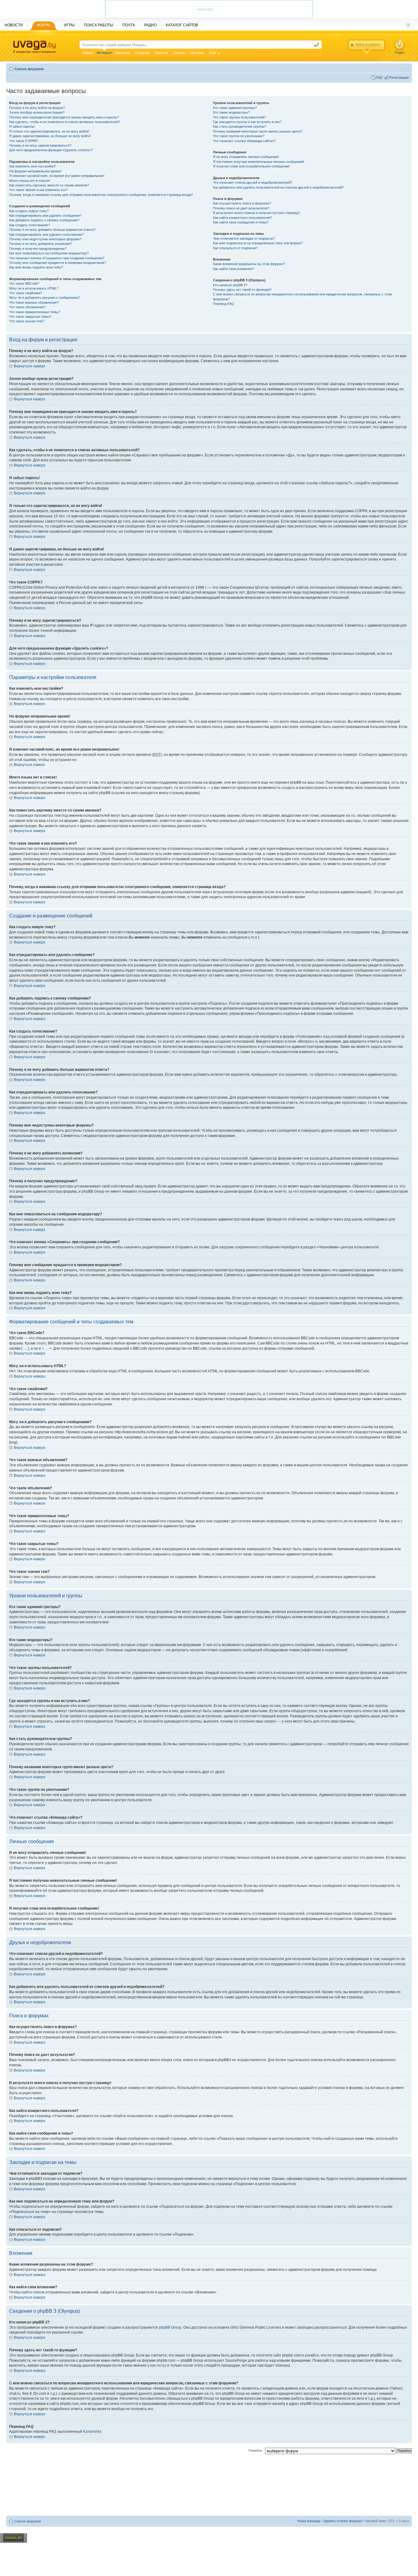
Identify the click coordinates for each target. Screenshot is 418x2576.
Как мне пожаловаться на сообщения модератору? (49, 253)
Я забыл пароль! (22, 126)
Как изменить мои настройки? (32, 166)
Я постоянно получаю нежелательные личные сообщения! (259, 162)
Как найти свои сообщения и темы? (241, 222)
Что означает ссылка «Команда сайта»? (244, 141)
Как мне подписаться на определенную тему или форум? (258, 243)
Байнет (88, 53)
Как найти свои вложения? (233, 269)
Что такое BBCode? (24, 283)
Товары (179, 53)
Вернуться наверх (30, 366)
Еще (213, 53)
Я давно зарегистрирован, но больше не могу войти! (50, 136)
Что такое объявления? (27, 307)
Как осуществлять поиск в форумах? (242, 203)
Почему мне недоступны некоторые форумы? (45, 239)
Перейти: (256, 2450)
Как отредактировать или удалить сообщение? (45, 216)
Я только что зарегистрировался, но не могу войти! (49, 131)
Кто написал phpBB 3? (230, 285)
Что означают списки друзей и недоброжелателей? (253, 182)
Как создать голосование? (30, 225)
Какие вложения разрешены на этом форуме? (249, 264)
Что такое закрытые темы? (30, 317)
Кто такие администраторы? (235, 108)
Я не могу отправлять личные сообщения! (246, 157)
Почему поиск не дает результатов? (241, 208)
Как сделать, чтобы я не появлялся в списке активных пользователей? (65, 122)
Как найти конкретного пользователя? (242, 218)
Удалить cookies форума (342, 2521)
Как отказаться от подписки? (235, 248)
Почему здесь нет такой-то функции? (242, 290)
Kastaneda (92, 2432)
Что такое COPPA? (24, 141)
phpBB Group (170, 2327)
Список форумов (29, 69)
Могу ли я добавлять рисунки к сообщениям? (45, 298)
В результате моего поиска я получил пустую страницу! (256, 213)
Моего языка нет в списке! (30, 181)
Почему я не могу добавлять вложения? (41, 244)
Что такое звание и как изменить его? (38, 190)
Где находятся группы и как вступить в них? (247, 122)
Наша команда (309, 2521)
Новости (161, 53)
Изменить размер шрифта (404, 68)
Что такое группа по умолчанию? (239, 136)
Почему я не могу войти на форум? (37, 108)
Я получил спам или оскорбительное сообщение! (251, 166)
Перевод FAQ (224, 304)
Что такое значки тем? (27, 321)
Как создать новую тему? (29, 211)
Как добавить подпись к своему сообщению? (44, 220)
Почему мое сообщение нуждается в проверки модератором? (58, 263)
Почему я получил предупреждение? (38, 249)
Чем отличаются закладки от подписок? (244, 238)
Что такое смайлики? (26, 293)
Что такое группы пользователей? (239, 117)
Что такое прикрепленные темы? (35, 312)
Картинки (197, 53)
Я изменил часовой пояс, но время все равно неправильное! (57, 176)
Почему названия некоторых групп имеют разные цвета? (258, 131)
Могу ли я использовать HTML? (34, 288)
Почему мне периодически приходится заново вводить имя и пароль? (64, 117)
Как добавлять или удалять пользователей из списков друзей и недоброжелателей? (278, 187)
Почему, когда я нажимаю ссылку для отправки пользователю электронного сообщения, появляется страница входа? (101, 195)
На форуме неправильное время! (35, 171)
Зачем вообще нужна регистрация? (37, 112)
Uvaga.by (142, 53)
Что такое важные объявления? (34, 302)
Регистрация (399, 77)
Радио (399, 52)
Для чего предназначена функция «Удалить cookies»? (51, 150)
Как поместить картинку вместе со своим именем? (49, 185)
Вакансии (123, 53)
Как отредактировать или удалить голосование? (47, 234)
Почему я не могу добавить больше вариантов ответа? (52, 230)
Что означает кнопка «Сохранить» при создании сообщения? (57, 258)
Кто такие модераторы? (231, 112)
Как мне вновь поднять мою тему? (36, 267)
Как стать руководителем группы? (240, 126)
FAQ (379, 77)
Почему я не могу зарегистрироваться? (40, 145)
